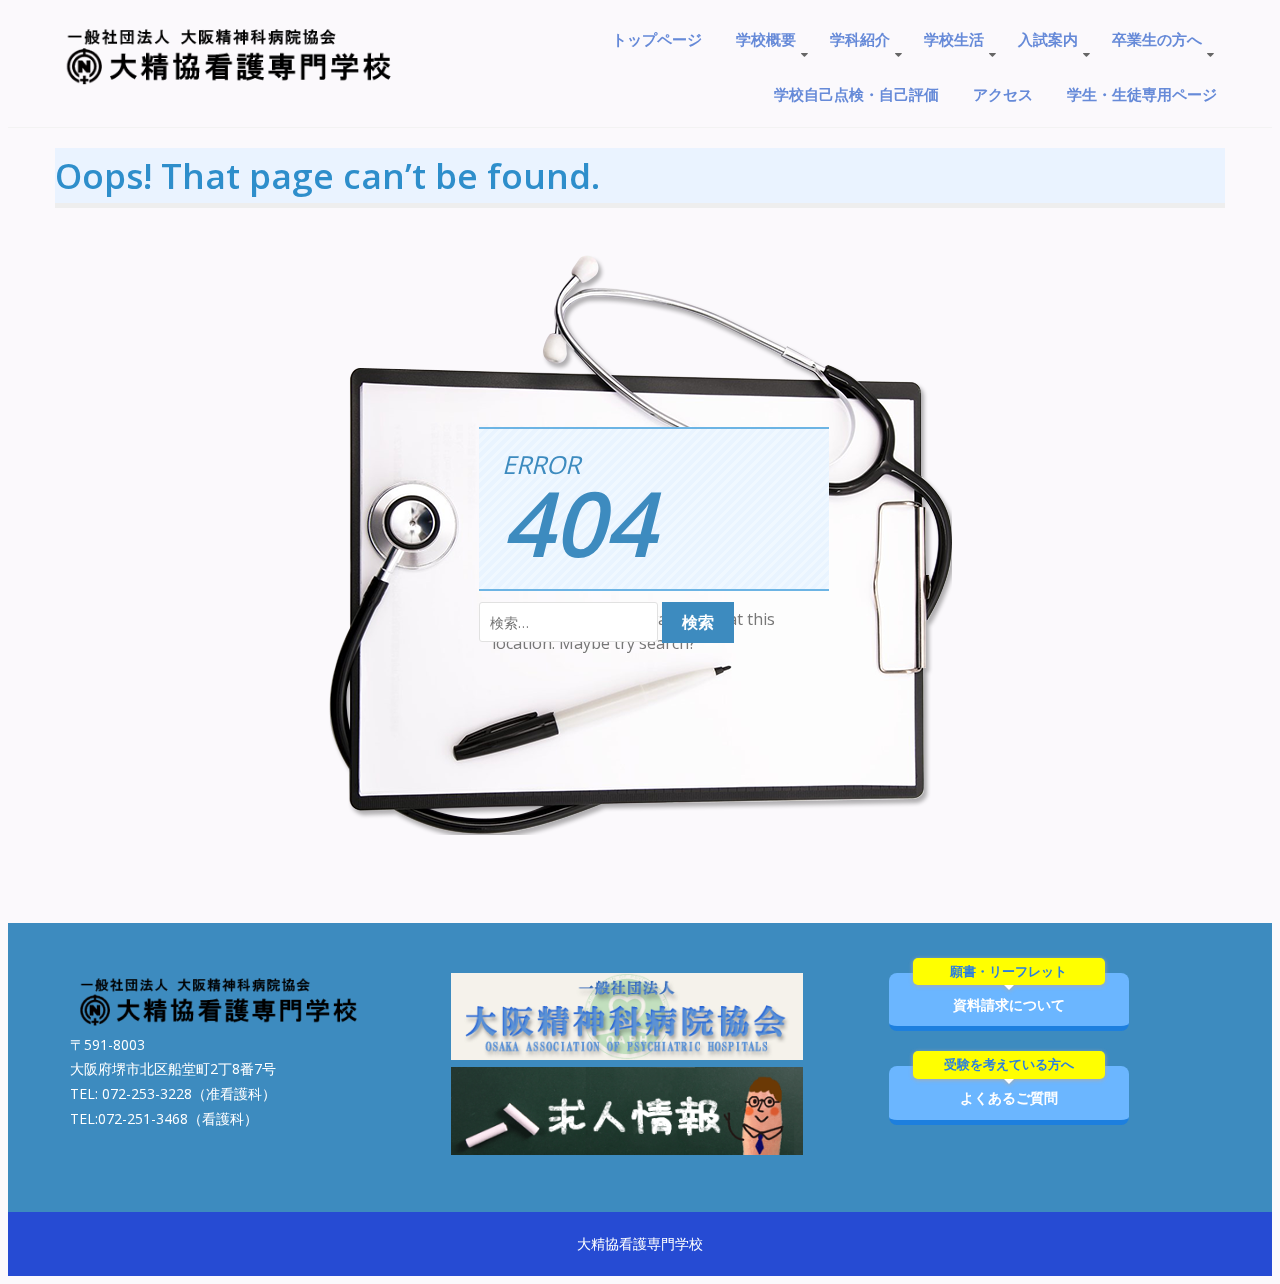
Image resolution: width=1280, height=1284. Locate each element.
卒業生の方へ (1157, 39)
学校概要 (766, 39)
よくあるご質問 (1009, 1086)
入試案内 (1048, 39)
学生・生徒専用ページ (1142, 94)
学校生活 (954, 39)
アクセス (1003, 94)
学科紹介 (860, 39)
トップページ (657, 39)
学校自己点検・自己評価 (856, 94)
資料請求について (1008, 993)
